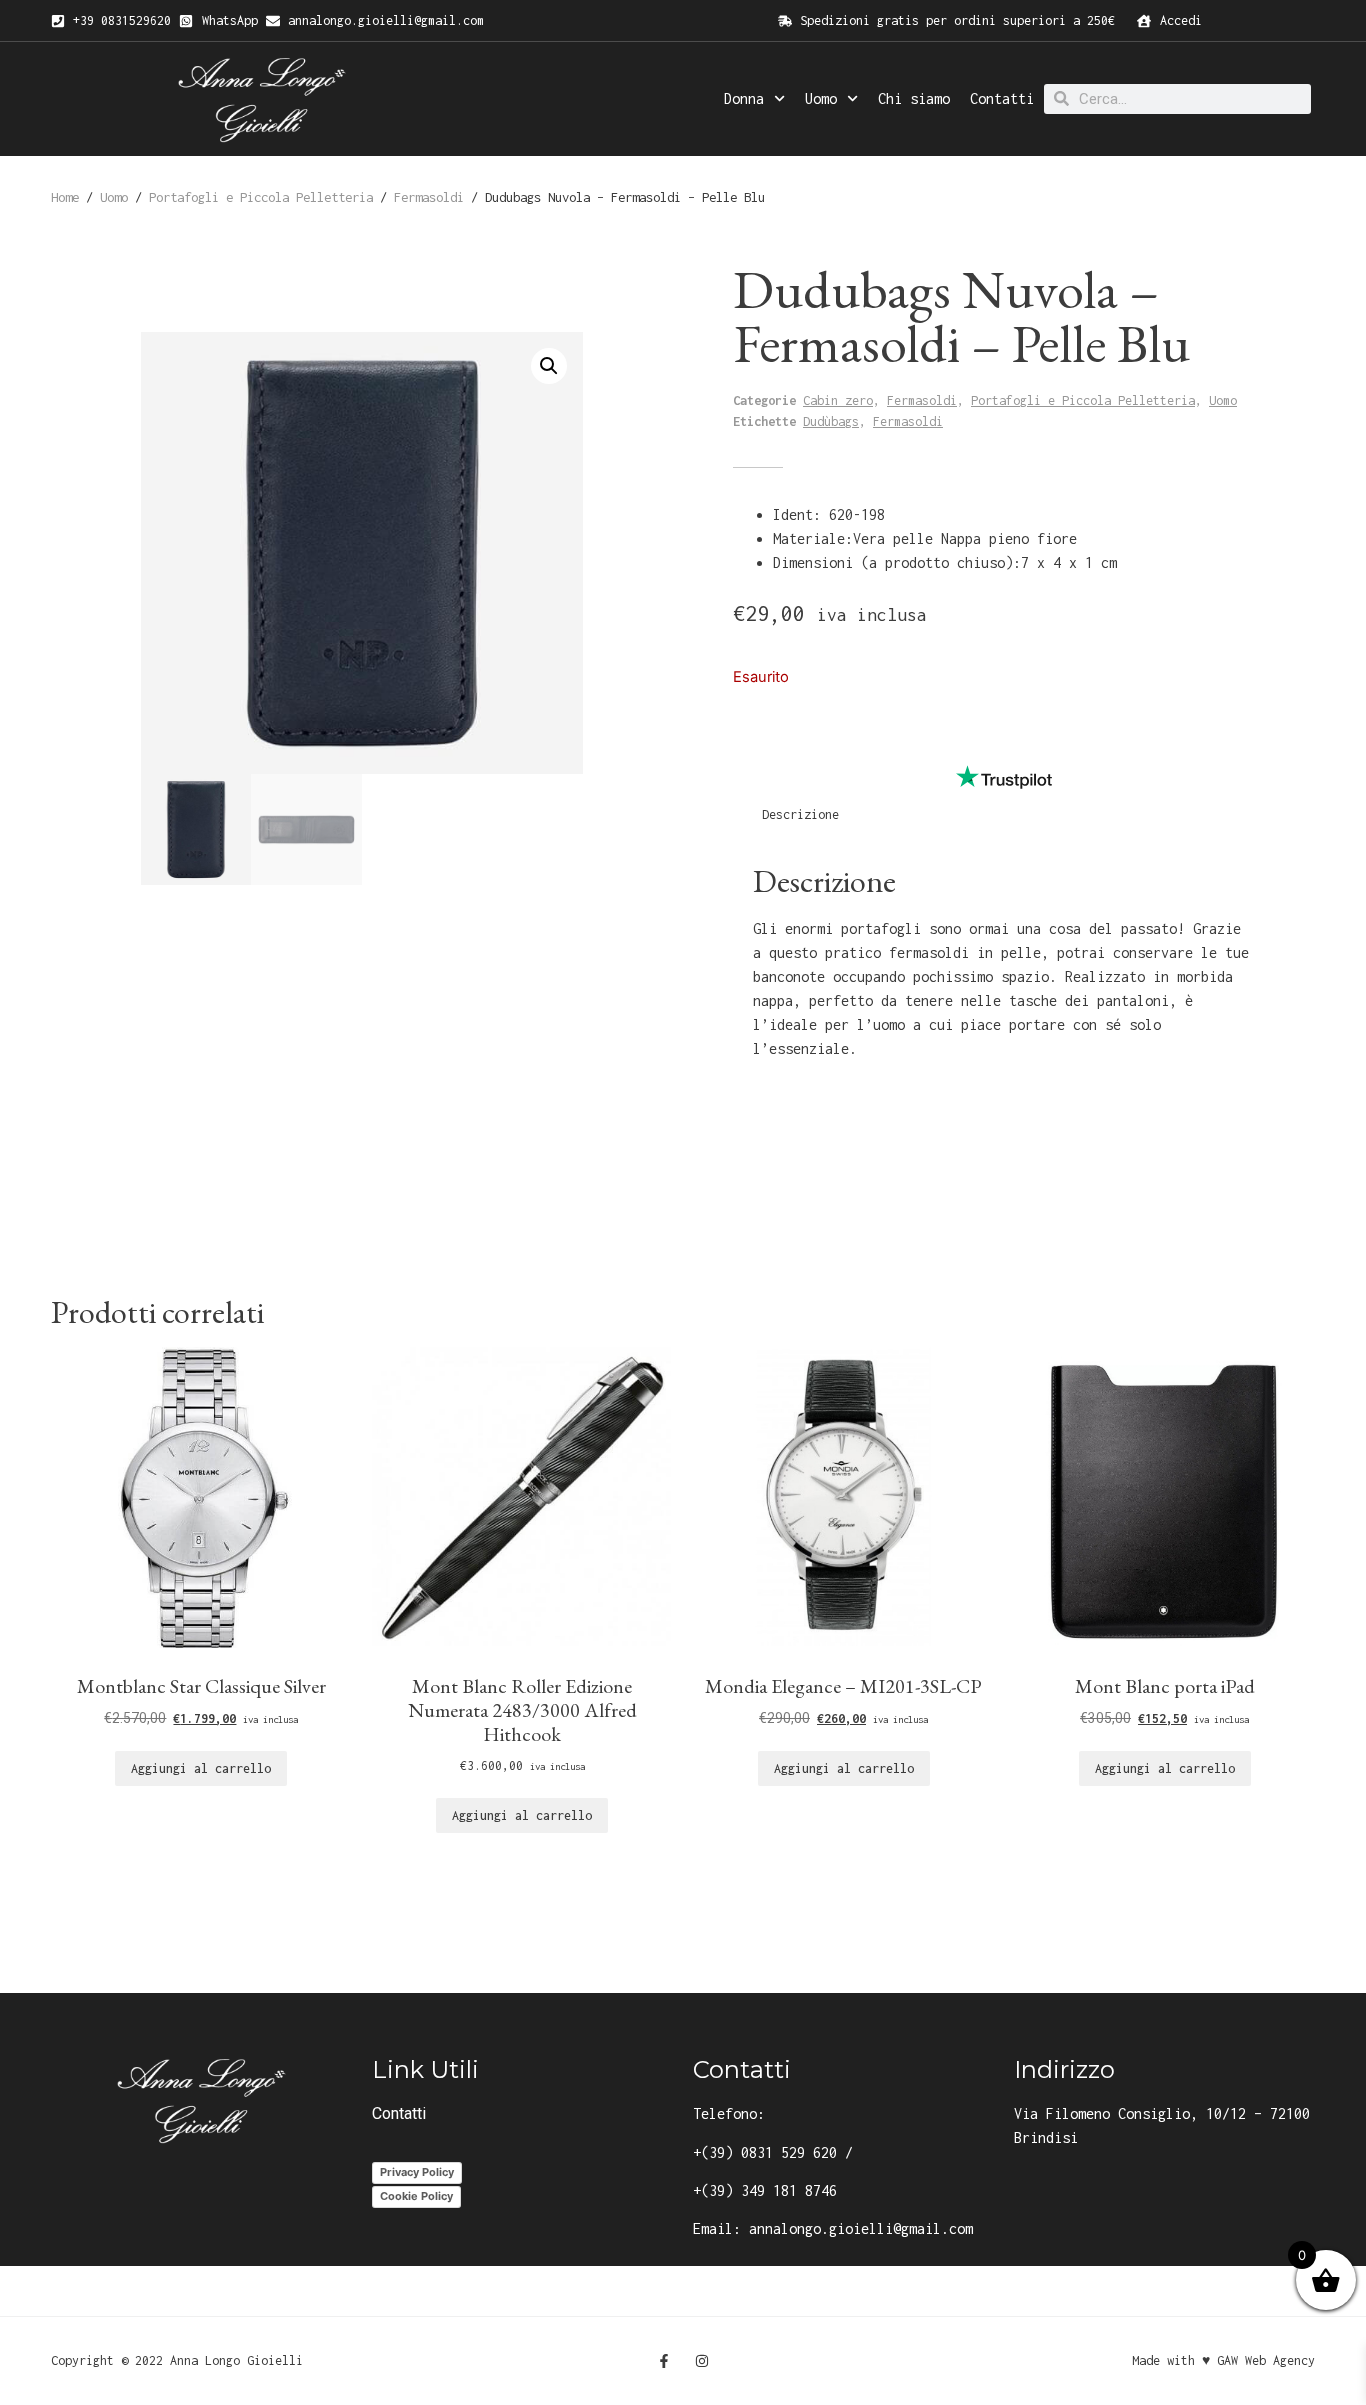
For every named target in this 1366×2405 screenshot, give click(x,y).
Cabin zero (838, 400)
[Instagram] (702, 2361)
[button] (549, 366)
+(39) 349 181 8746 (765, 2190)
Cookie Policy (416, 2196)
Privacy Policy (417, 2172)
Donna (744, 98)
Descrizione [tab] (800, 814)
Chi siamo (914, 98)
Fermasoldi (429, 197)
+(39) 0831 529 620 (765, 2152)
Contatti (1002, 98)
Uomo (821, 98)
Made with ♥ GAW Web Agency (1223, 2360)
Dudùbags (831, 421)
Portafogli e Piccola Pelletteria (261, 197)
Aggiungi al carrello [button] (201, 1768)
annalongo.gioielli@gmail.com (861, 2228)
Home (65, 197)
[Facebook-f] (664, 2361)
